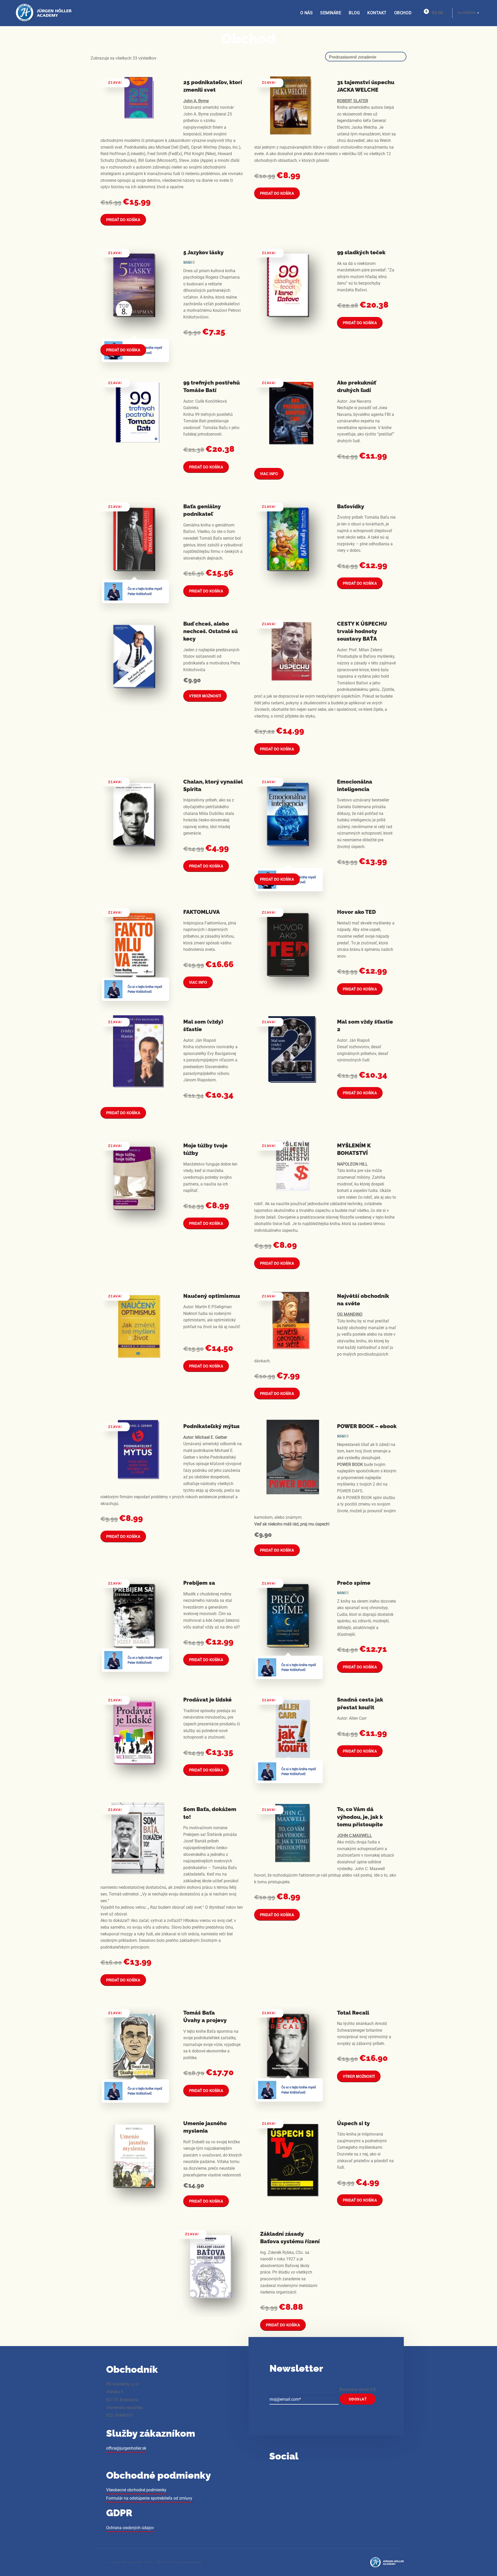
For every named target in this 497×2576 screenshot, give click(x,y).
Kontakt (377, 13)
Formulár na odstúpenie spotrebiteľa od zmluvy (149, 2498)
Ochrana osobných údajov (130, 2528)
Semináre (331, 13)
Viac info (269, 474)
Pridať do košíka (123, 220)
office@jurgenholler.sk (126, 2448)
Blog (354, 13)
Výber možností (205, 696)
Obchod (403, 13)
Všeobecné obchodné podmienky (136, 2490)
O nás (307, 13)
